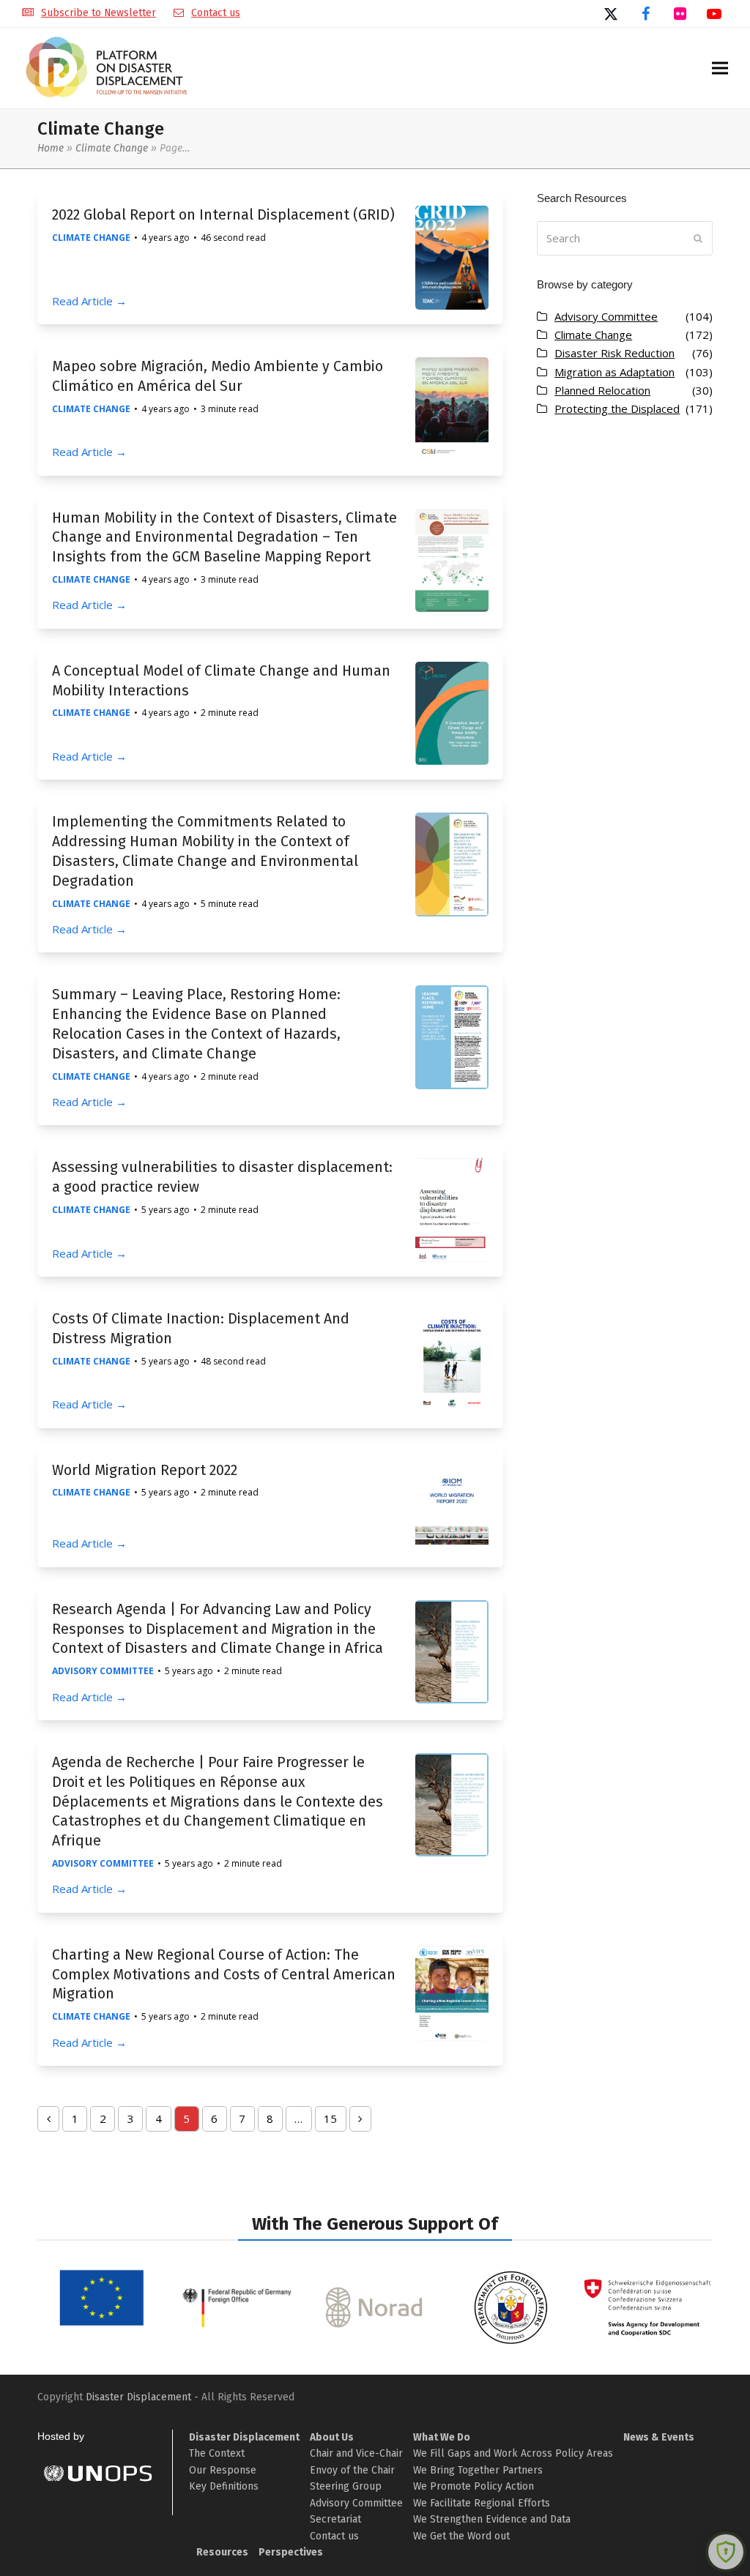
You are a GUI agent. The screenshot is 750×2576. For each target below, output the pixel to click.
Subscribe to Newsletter (99, 13)
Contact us (216, 13)
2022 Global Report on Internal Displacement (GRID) (223, 215)
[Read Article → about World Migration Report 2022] (452, 1505)
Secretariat (335, 2519)
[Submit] (698, 238)
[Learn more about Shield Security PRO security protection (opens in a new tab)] (726, 2552)
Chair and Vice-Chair (356, 2453)
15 (335, 2121)
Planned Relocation (602, 390)
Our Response (223, 2470)
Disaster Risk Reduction (615, 353)
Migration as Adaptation (615, 372)
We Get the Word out (461, 2536)
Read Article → (89, 301)
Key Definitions (224, 2486)
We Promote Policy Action (474, 2486)
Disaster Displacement (138, 2397)
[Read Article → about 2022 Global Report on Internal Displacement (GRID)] (452, 256)
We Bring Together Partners (478, 2470)
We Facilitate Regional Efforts (482, 2503)
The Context (217, 2453)
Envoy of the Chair (352, 2470)
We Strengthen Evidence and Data (492, 2519)
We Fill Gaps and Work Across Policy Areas (513, 2453)
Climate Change (112, 148)
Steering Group (346, 2486)
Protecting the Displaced (617, 408)
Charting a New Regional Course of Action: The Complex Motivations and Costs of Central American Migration (224, 1975)
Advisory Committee (103, 1671)
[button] (720, 68)
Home (51, 148)
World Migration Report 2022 (145, 1470)
